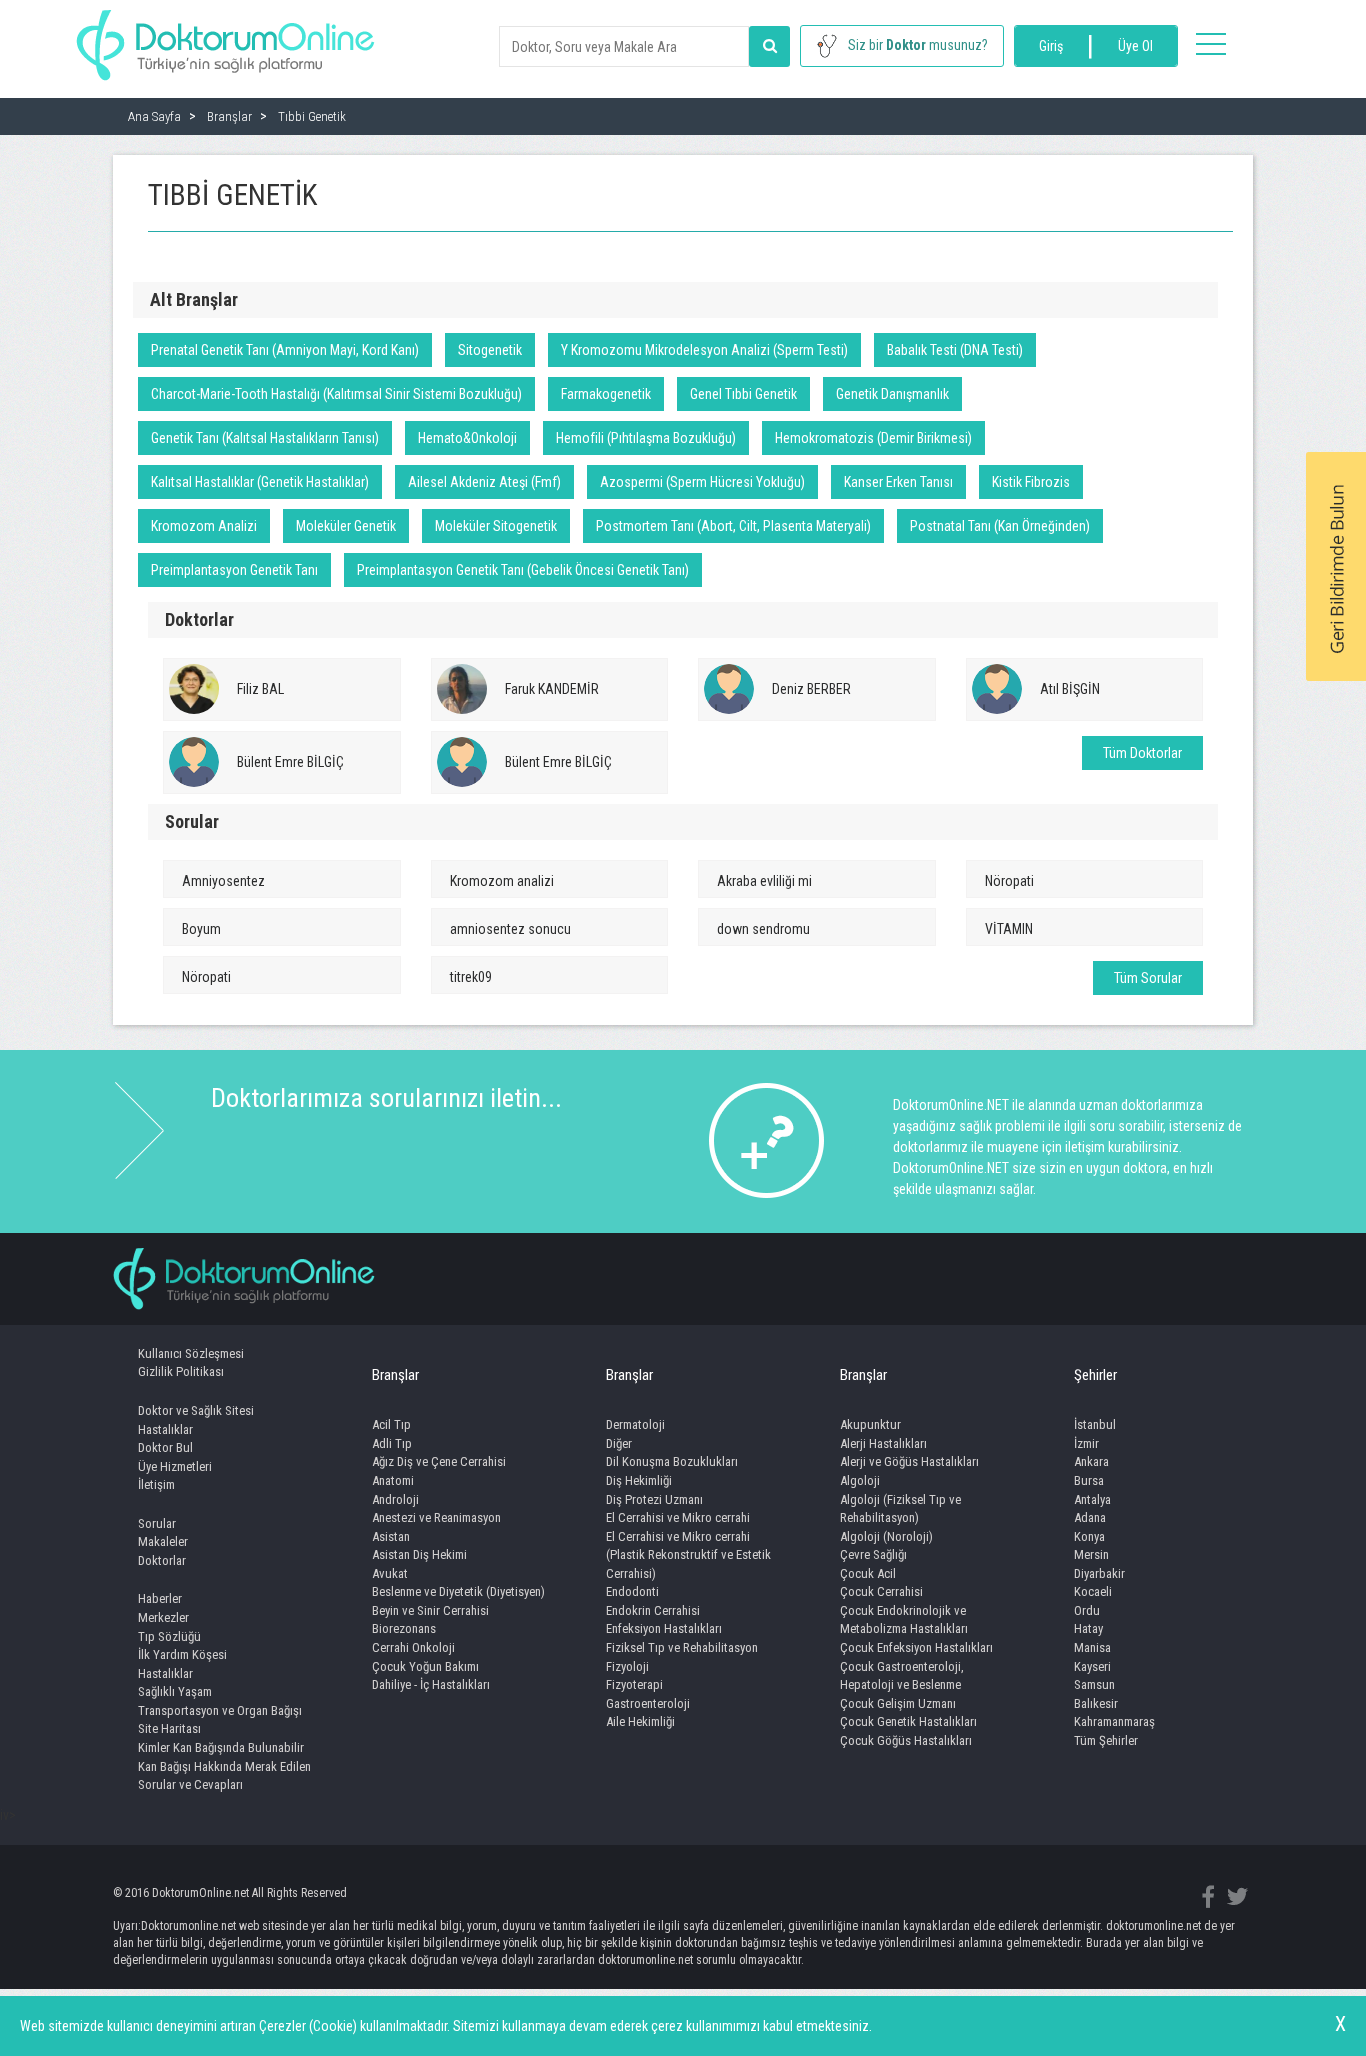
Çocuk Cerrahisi (881, 1591)
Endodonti (632, 1591)
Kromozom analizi (502, 881)
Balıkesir (1096, 1703)
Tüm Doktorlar (1142, 753)
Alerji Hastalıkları (883, 1443)
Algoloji (860, 1480)
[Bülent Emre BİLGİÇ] (194, 762)
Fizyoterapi (634, 1684)
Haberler (160, 1598)
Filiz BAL (260, 689)
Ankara (1091, 1461)
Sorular (157, 1523)
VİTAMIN (1009, 929)
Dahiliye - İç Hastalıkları (431, 1684)
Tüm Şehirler (1106, 1740)
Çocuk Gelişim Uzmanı (898, 1703)
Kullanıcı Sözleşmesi (191, 1353)
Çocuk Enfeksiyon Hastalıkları (916, 1647)
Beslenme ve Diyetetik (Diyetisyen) (458, 1591)
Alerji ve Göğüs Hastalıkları (909, 1461)
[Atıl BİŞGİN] (997, 689)
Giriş (1051, 46)
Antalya (1092, 1499)
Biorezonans (404, 1628)
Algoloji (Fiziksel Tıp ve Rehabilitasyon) (900, 1509)
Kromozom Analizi (204, 526)
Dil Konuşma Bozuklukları (672, 1461)
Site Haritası (169, 1728)
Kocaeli (1093, 1591)
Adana (1090, 1517)
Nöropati (1009, 881)
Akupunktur (870, 1424)
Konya (1089, 1536)
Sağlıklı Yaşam (175, 1691)
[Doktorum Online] (225, 35)
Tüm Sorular (1148, 978)
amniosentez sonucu (510, 929)
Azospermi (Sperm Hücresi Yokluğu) (702, 482)
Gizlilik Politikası (181, 1371)
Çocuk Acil (868, 1573)
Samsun (1094, 1684)
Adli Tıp (392, 1443)
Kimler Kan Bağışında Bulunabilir (221, 1747)
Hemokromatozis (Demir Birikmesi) (873, 438)
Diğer (619, 1443)
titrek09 (471, 977)
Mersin (1091, 1554)
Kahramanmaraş (1114, 1721)
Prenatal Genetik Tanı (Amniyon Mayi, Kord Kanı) (285, 350)
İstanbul (1095, 1424)
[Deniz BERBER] (729, 689)
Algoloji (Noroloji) (886, 1536)
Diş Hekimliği (639, 1480)
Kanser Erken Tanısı (898, 482)
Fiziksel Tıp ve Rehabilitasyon (682, 1647)
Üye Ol (1135, 46)
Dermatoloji (635, 1424)
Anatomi (393, 1480)
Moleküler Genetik (346, 526)
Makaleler (163, 1541)
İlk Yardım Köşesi (182, 1654)
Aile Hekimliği (640, 1721)
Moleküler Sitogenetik (496, 526)
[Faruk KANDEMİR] (462, 689)
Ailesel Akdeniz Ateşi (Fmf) (484, 482)
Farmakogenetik (606, 394)
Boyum (201, 929)
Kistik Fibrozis (1031, 482)
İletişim (156, 1484)
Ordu (1087, 1610)
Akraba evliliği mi (764, 881)
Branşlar (395, 1375)
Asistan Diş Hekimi (419, 1554)
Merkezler (163, 1617)
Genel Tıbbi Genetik (743, 394)
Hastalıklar (165, 1429)
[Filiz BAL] (194, 689)
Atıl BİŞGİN (1070, 689)
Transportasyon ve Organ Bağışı (220, 1710)
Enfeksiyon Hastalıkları (664, 1628)
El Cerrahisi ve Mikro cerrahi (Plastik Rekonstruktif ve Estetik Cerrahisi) (688, 1555)
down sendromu (763, 929)
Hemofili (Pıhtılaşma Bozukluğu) (646, 438)
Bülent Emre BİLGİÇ (290, 762)
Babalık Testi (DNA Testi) (955, 350)
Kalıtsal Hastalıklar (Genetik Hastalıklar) (260, 482)
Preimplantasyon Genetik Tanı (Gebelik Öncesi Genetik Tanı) (523, 570)
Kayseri (1092, 1666)
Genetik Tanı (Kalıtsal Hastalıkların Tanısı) (265, 438)
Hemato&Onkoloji (467, 438)
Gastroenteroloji (648, 1703)
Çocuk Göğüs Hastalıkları (906, 1740)
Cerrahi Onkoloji (413, 1647)
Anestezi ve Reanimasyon (436, 1517)
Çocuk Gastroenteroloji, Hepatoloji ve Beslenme (902, 1676)
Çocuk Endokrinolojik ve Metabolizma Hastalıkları (904, 1620)
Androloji (395, 1499)
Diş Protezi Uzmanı (654, 1499)
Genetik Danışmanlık (892, 394)
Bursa (1089, 1480)
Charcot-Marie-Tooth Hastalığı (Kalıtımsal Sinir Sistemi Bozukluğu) (336, 394)
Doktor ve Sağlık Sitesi (196, 1410)
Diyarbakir (1099, 1573)
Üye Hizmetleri (175, 1466)
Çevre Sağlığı (873, 1554)
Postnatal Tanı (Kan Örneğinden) (1000, 526)
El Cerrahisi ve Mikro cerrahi (678, 1517)
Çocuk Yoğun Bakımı (425, 1666)
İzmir (1086, 1443)
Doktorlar (162, 1560)
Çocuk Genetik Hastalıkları (908, 1721)
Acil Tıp (391, 1424)
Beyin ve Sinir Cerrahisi (430, 1610)
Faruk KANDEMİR (552, 689)
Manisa (1092, 1647)
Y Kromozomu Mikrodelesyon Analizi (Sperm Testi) (704, 350)
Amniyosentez (223, 881)
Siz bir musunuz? (918, 45)
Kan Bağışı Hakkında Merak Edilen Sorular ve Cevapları (224, 1776)
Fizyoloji (627, 1666)
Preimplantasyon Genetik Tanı (234, 570)
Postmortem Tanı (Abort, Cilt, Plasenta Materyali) (733, 526)
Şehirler (1095, 1375)
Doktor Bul (165, 1447)
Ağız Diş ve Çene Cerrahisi (439, 1461)
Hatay (1088, 1628)
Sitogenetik (490, 350)
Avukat (390, 1573)
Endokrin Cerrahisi (653, 1610)
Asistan (391, 1536)
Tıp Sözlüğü (169, 1636)
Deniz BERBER (811, 689)
